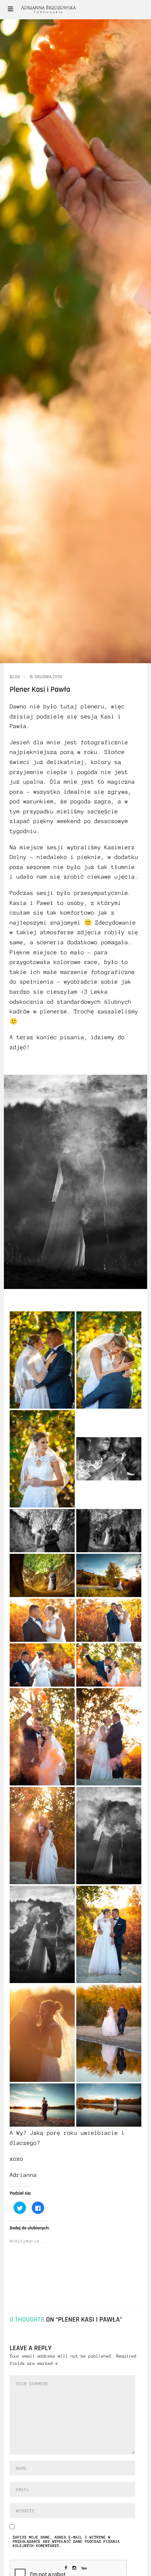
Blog (15, 677)
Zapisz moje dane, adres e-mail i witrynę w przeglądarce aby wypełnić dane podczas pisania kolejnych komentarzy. (66, 2542)
